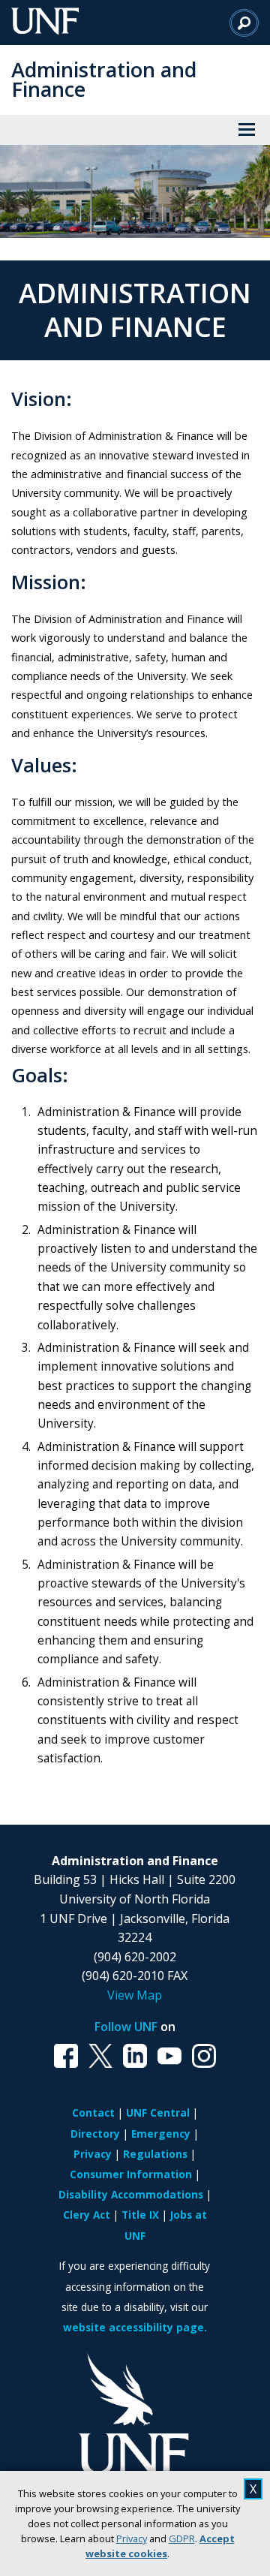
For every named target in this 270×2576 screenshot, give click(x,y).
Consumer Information (131, 2174)
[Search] (244, 23)
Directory (95, 2134)
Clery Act (87, 2215)
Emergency (161, 2134)
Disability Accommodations (131, 2194)
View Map (135, 1995)
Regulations (155, 2154)
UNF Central (158, 2113)
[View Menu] (247, 130)
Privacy (132, 2538)
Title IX (140, 2215)
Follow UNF (126, 2027)
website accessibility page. (135, 2327)
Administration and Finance (104, 79)
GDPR (182, 2538)
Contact (93, 2113)
